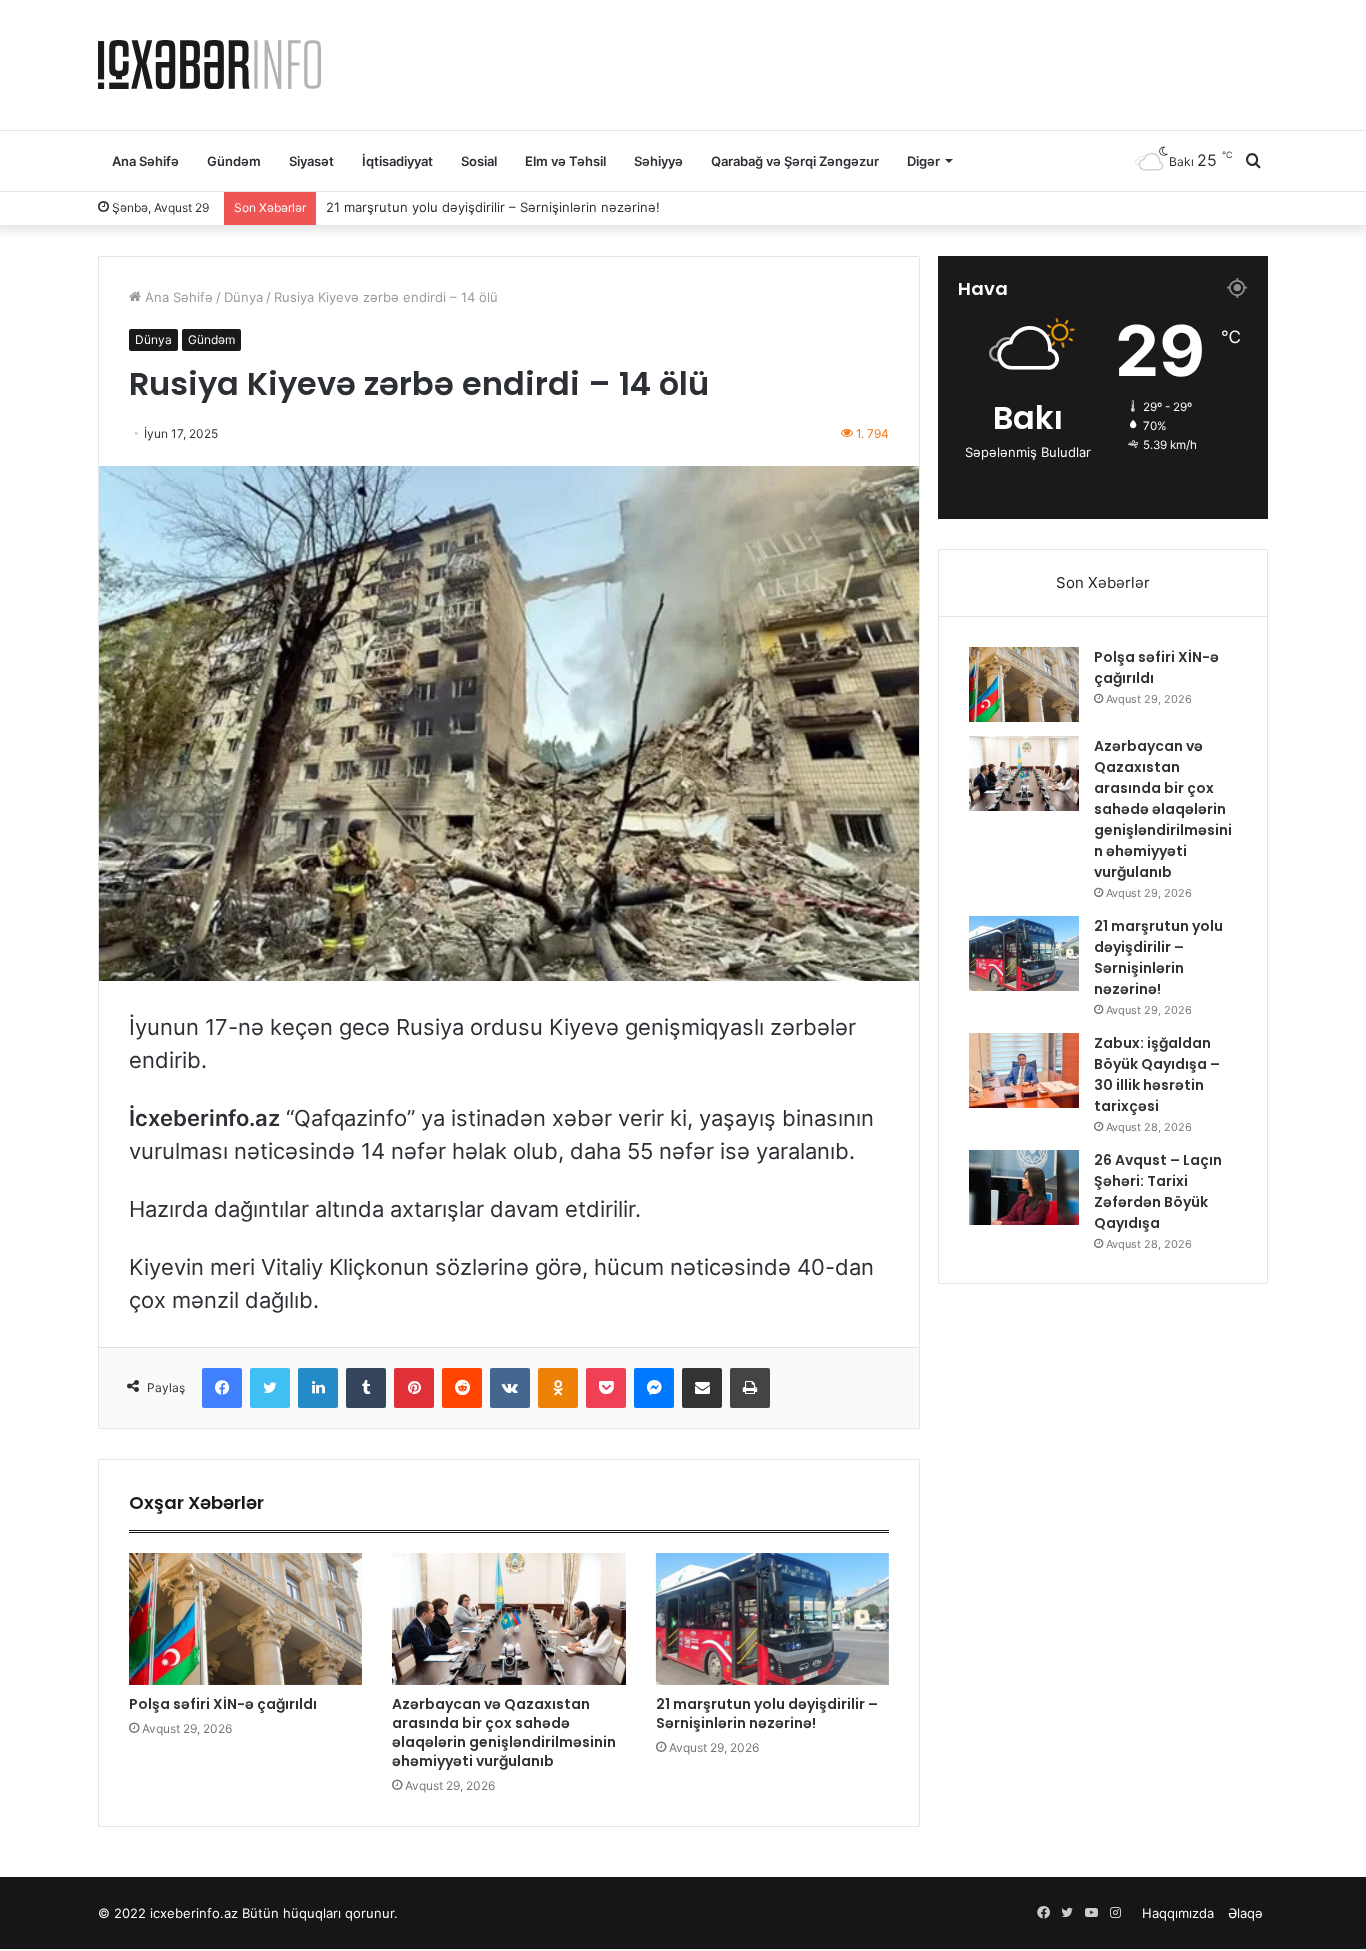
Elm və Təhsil (565, 161)
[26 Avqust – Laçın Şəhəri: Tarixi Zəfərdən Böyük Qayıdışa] (1024, 1187)
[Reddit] (462, 1388)
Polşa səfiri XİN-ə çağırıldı (223, 1704)
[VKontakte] (510, 1388)
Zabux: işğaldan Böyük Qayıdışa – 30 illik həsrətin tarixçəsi (1157, 1074)
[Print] (750, 1388)
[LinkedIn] (318, 1388)
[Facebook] (222, 1388)
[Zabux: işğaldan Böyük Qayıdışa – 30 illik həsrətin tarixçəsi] (1024, 1070)
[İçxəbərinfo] (209, 64)
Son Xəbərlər (1103, 582)
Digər (923, 161)
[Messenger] (654, 1388)
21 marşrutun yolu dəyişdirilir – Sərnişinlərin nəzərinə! (493, 207)
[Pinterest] (414, 1388)
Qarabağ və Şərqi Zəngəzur (795, 161)
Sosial (479, 161)
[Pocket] (606, 1388)
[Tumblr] (366, 1388)
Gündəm (234, 161)
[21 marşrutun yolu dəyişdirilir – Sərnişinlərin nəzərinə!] (772, 1619)
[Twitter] (270, 1388)
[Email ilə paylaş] (702, 1388)
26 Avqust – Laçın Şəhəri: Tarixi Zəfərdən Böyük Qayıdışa (1158, 1191)
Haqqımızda (1178, 1913)
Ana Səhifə (145, 161)
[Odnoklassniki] (558, 1388)
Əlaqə (1245, 1913)
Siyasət (311, 161)
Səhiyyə (658, 161)
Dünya (243, 297)
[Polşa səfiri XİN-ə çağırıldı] (245, 1619)
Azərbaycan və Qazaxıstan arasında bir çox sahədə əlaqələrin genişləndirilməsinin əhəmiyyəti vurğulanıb (504, 1732)
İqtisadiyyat (397, 161)
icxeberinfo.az (194, 1913)
